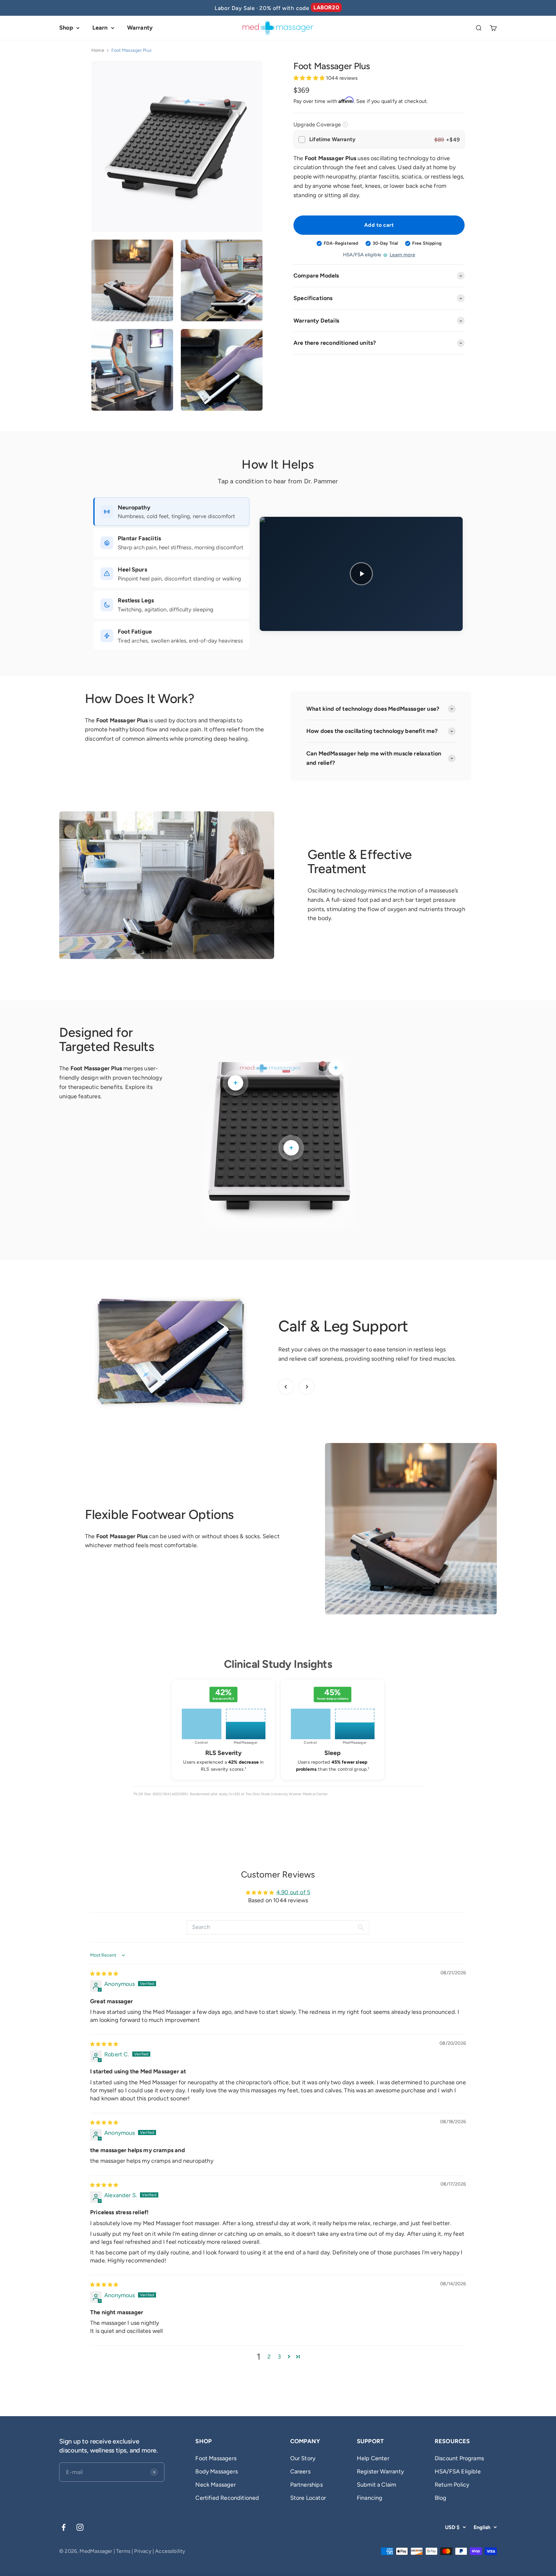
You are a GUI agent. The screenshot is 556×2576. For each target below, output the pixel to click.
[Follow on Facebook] (64, 2527)
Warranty (140, 28)
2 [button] (269, 2357)
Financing (370, 2498)
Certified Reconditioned (227, 2498)
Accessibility (170, 2551)
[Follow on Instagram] (80, 2527)
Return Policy (452, 2485)
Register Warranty (380, 2471)
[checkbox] (379, 140)
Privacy (143, 2551)
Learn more (402, 255)
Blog (441, 2498)
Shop (66, 28)
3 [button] (279, 2357)
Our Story (303, 2458)
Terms (123, 2551)
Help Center (373, 2458)
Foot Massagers (216, 2458)
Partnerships (306, 2485)
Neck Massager (215, 2485)
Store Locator (308, 2498)
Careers (300, 2471)
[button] (310, 78)
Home (98, 50)
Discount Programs (459, 2458)
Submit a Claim (377, 2485)
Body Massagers (217, 2471)
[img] (104, 1973)
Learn (100, 28)
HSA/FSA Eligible (458, 2471)
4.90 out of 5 (293, 1892)
